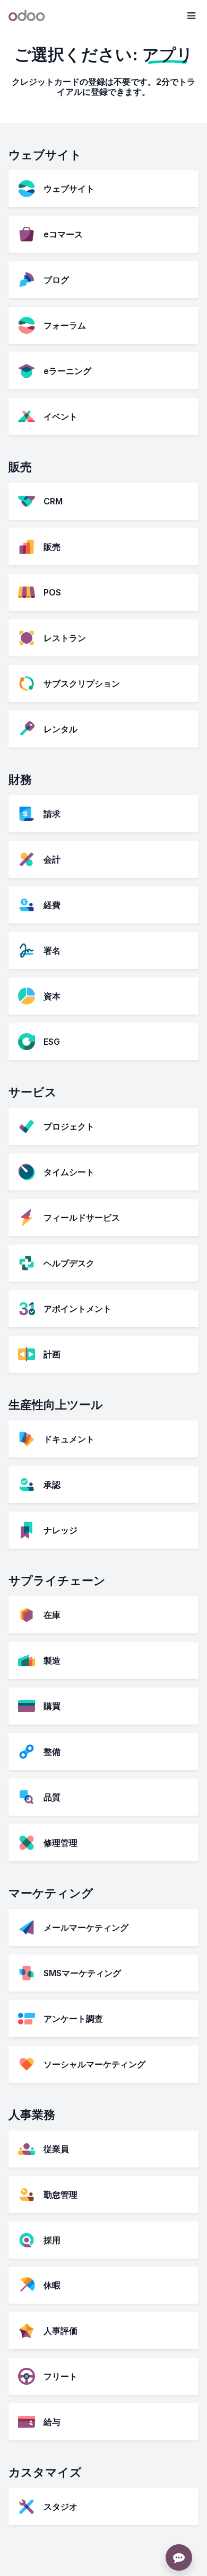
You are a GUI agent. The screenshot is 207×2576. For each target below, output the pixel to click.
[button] (191, 16)
